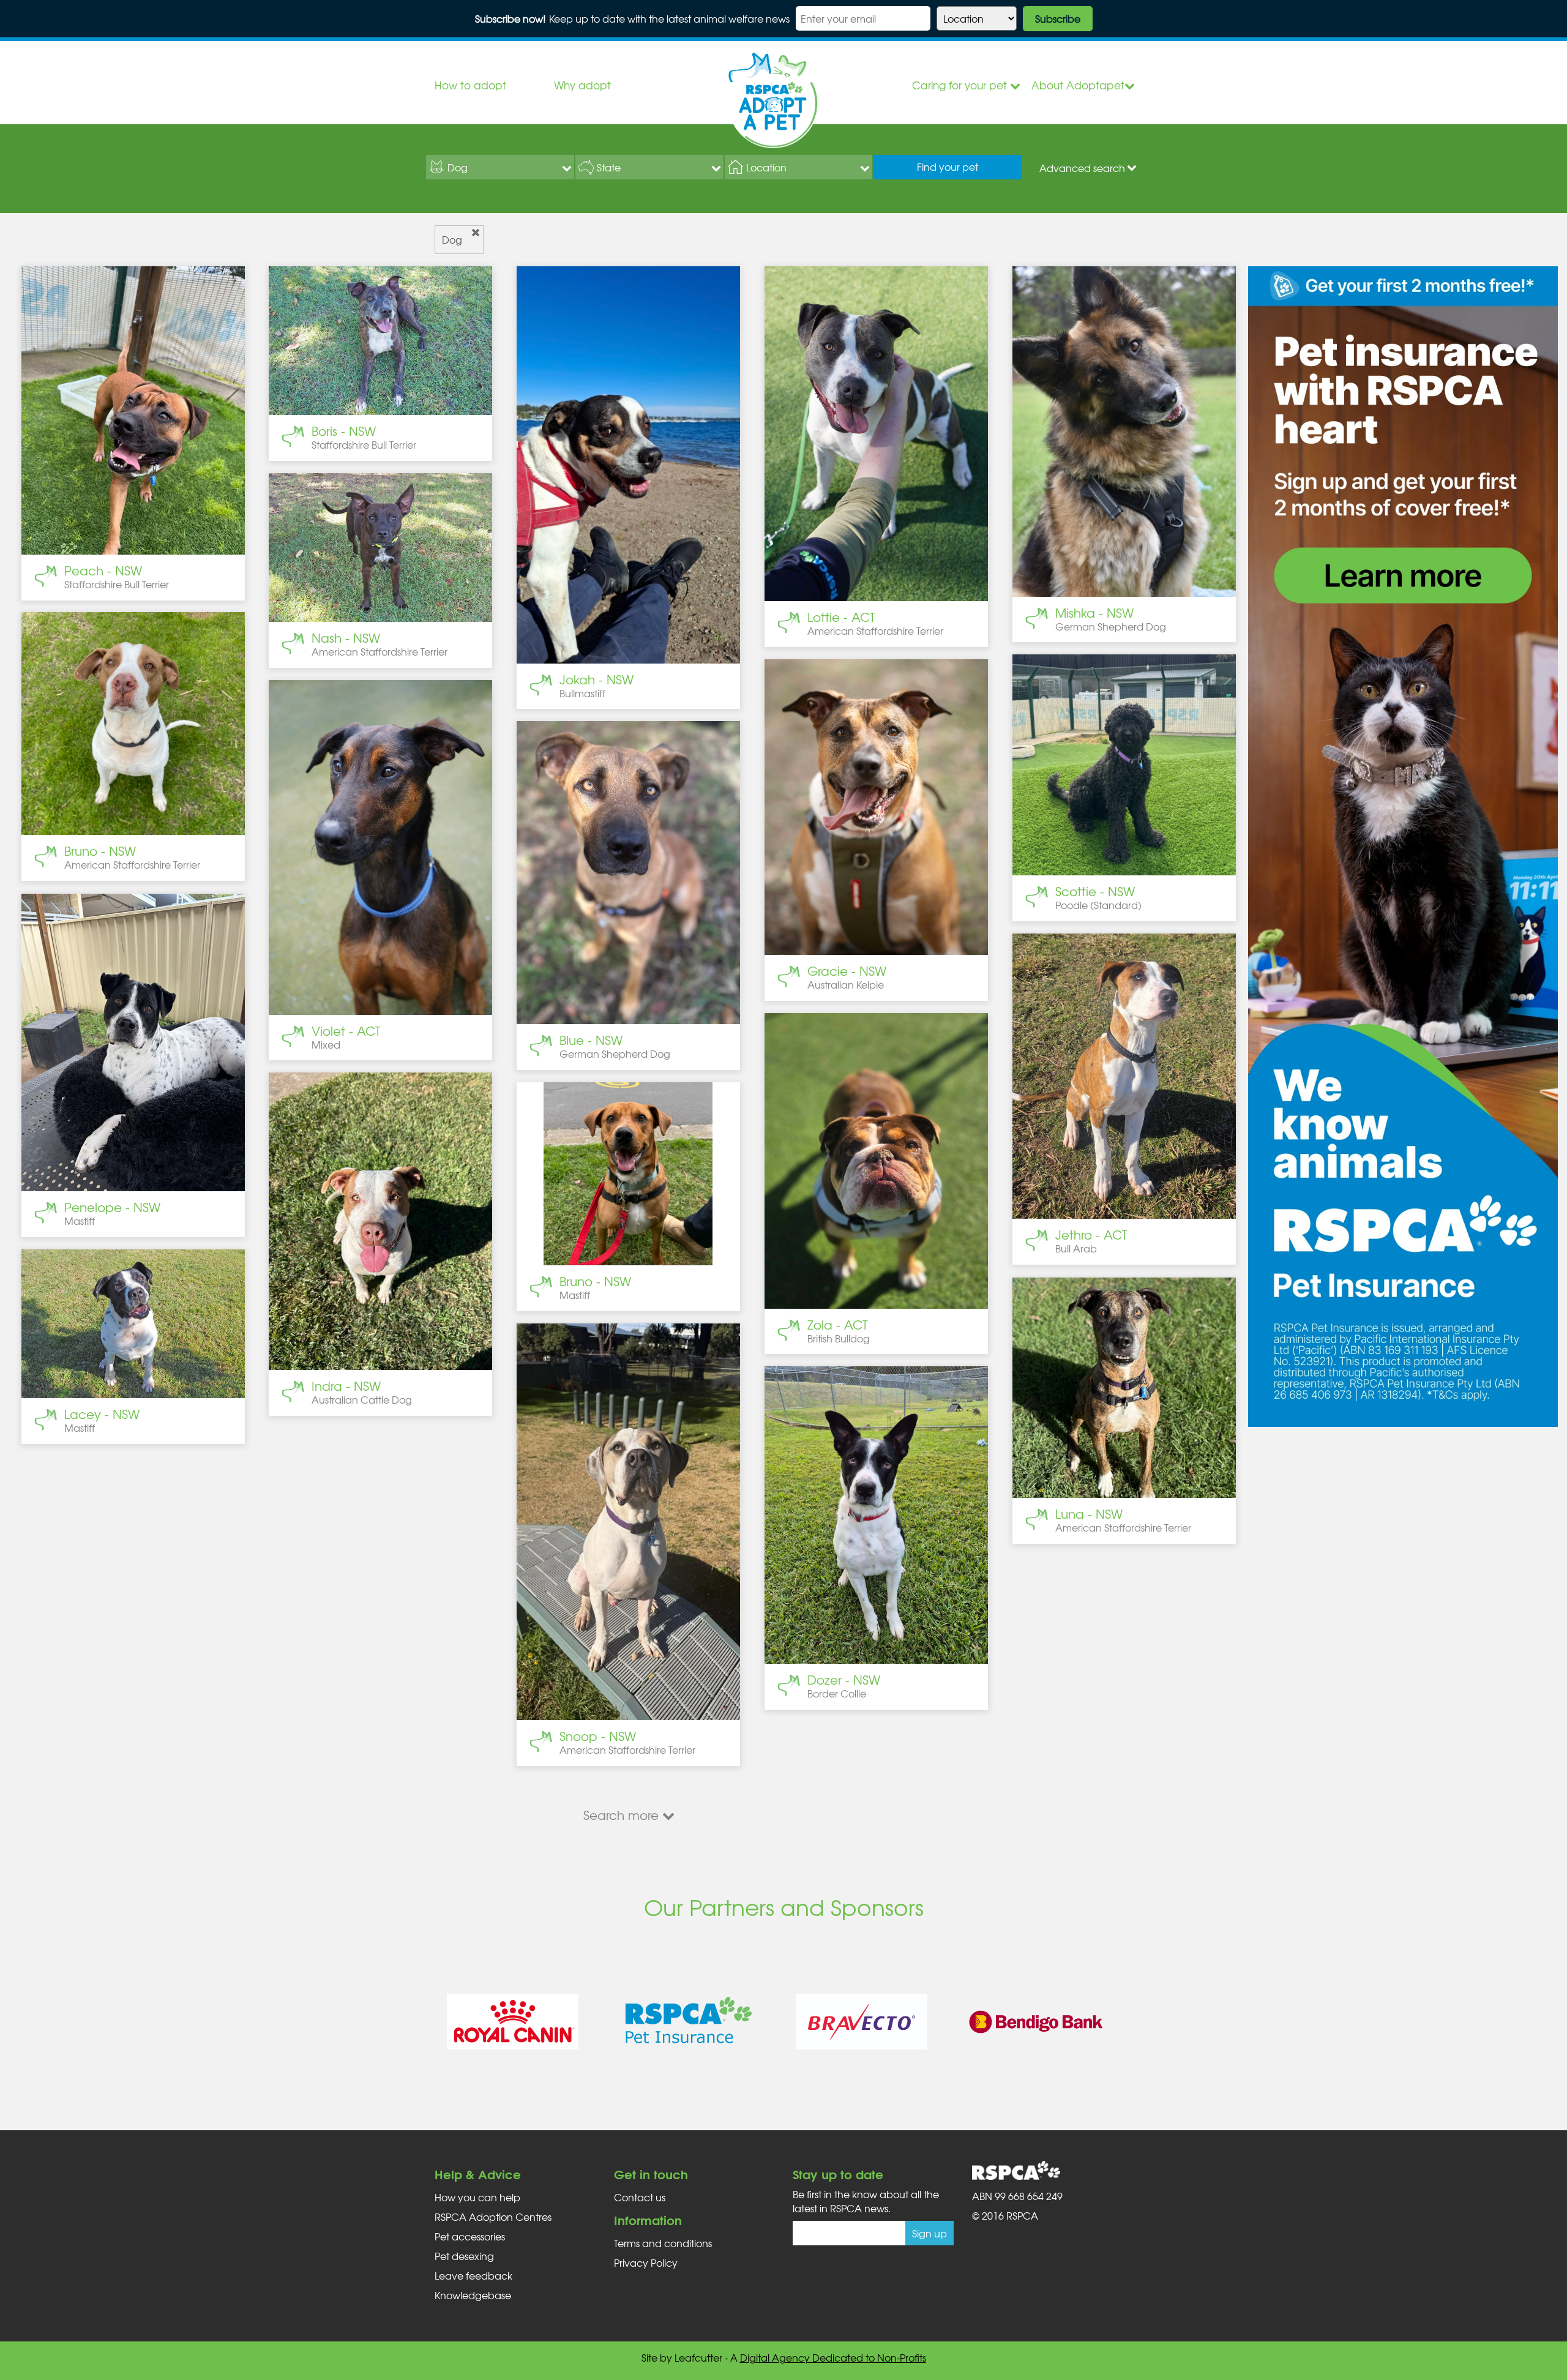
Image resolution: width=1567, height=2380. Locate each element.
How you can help (477, 2197)
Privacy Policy (646, 2262)
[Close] (476, 233)
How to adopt (470, 85)
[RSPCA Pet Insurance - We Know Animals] (1403, 845)
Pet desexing (464, 2256)
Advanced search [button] (1082, 168)
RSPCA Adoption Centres (493, 2217)
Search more (623, 1815)
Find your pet (948, 167)
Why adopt (582, 85)
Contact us (640, 2197)
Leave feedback (473, 2275)
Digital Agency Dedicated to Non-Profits (833, 2357)
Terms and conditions (663, 2243)
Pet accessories (470, 2236)
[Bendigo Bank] (1036, 2022)
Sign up (929, 2233)
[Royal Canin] (513, 2022)
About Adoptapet (1078, 85)
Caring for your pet (961, 85)
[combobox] (500, 167)
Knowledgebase (473, 2295)
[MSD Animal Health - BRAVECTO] (862, 2022)
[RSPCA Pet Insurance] (687, 2022)
